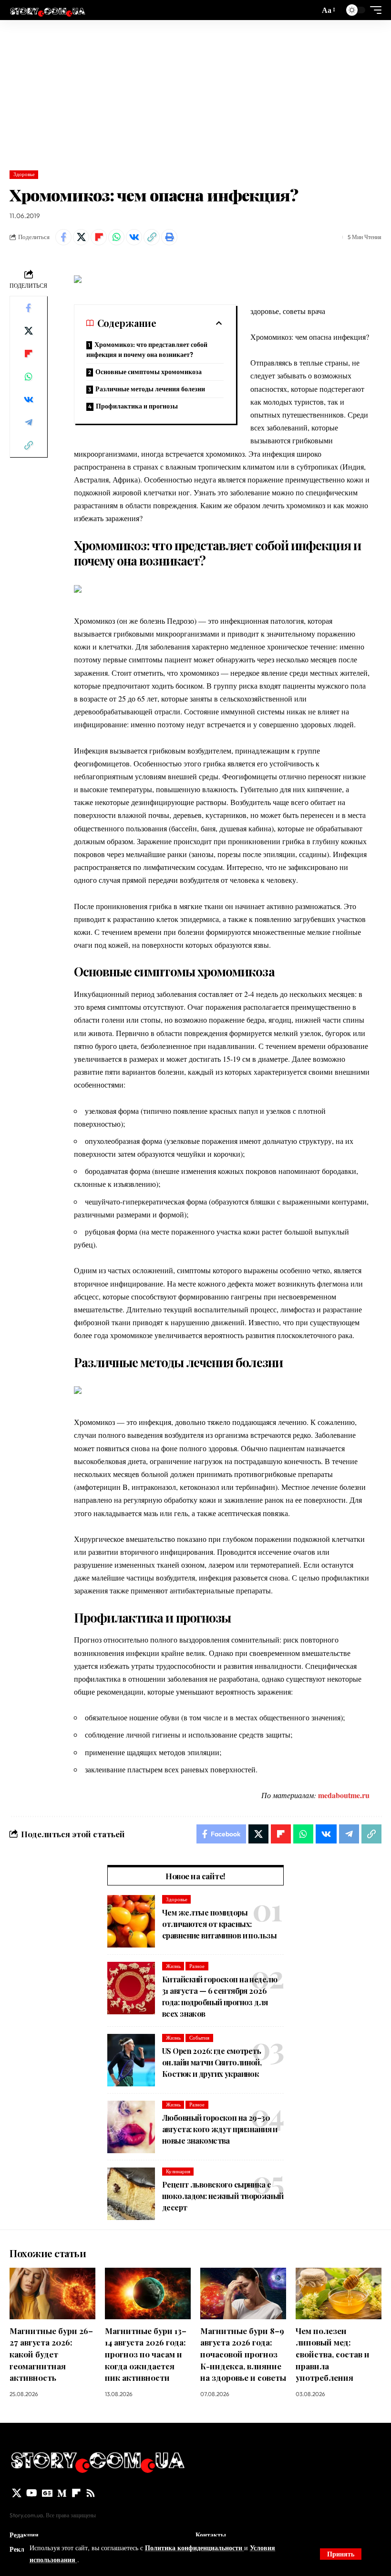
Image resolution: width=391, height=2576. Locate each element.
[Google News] (47, 2493)
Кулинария (178, 2171)
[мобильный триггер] (373, 10)
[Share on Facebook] (63, 237)
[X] (17, 2493)
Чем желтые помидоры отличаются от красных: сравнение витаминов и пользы (219, 1924)
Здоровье (24, 174)
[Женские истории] (47, 10)
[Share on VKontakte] (134, 237)
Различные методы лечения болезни (150, 389)
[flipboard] (76, 2493)
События (199, 2038)
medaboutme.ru (344, 1795)
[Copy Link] (152, 237)
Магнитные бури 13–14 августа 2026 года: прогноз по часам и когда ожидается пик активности (146, 2354)
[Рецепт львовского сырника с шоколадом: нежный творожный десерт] (131, 2194)
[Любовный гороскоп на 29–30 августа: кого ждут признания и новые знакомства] (131, 2127)
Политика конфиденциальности (195, 2548)
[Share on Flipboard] (99, 237)
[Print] (169, 237)
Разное (197, 1966)
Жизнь (173, 1966)
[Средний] (62, 2493)
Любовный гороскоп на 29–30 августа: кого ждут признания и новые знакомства (220, 2129)
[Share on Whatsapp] (116, 237)
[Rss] (91, 2493)
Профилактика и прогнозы (137, 406)
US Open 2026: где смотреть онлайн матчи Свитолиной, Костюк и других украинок (212, 2062)
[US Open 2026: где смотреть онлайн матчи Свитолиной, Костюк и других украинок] (131, 2060)
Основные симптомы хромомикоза (149, 372)
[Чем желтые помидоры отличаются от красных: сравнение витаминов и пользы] (131, 1921)
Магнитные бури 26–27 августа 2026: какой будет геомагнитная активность (51, 2354)
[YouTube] (32, 2493)
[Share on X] (81, 237)
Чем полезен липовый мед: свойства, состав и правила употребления (333, 2354)
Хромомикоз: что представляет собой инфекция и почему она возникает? (147, 350)
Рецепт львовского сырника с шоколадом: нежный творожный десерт (223, 2196)
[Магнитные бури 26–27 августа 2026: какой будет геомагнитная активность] (52, 2293)
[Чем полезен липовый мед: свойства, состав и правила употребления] (339, 2293)
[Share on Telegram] (29, 422)
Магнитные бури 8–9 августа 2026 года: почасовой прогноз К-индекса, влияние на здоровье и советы (243, 2354)
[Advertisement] (195, 92)
